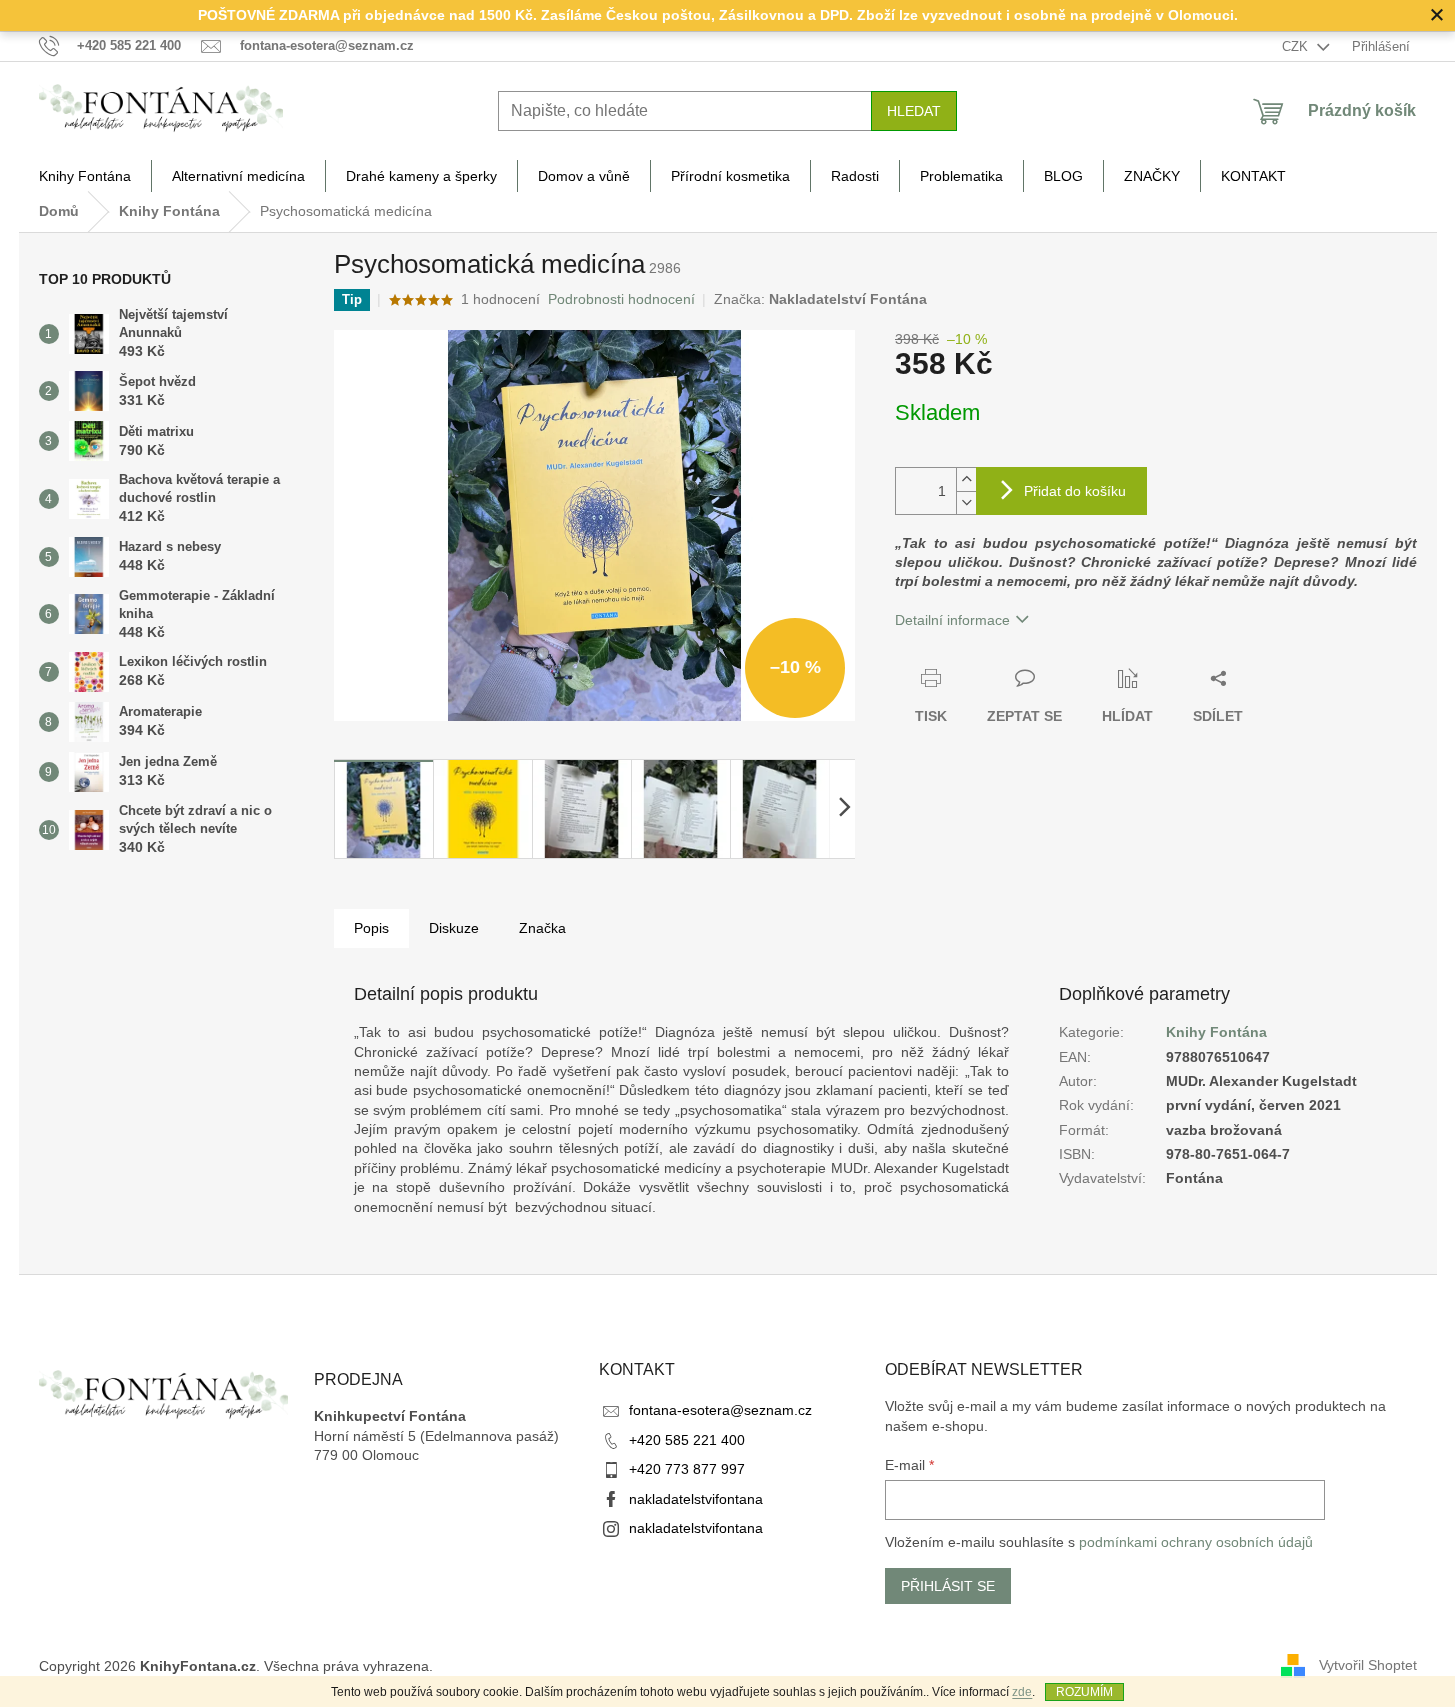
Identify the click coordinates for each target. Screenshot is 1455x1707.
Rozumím (1084, 1692)
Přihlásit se (948, 1586)
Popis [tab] (371, 928)
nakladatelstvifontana (696, 1499)
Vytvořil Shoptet (1368, 1665)
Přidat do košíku (1075, 491)
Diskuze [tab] (454, 928)
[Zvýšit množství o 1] (966, 479)
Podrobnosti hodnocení (621, 299)
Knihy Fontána (1216, 1032)
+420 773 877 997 (687, 1469)
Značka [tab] (542, 928)
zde (1022, 1692)
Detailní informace (952, 620)
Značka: (820, 299)
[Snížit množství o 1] (966, 502)
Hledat (914, 111)
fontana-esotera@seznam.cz (720, 1410)
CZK (1297, 46)
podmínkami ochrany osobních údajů (1196, 1542)
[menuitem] (85, 176)
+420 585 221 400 (687, 1440)
